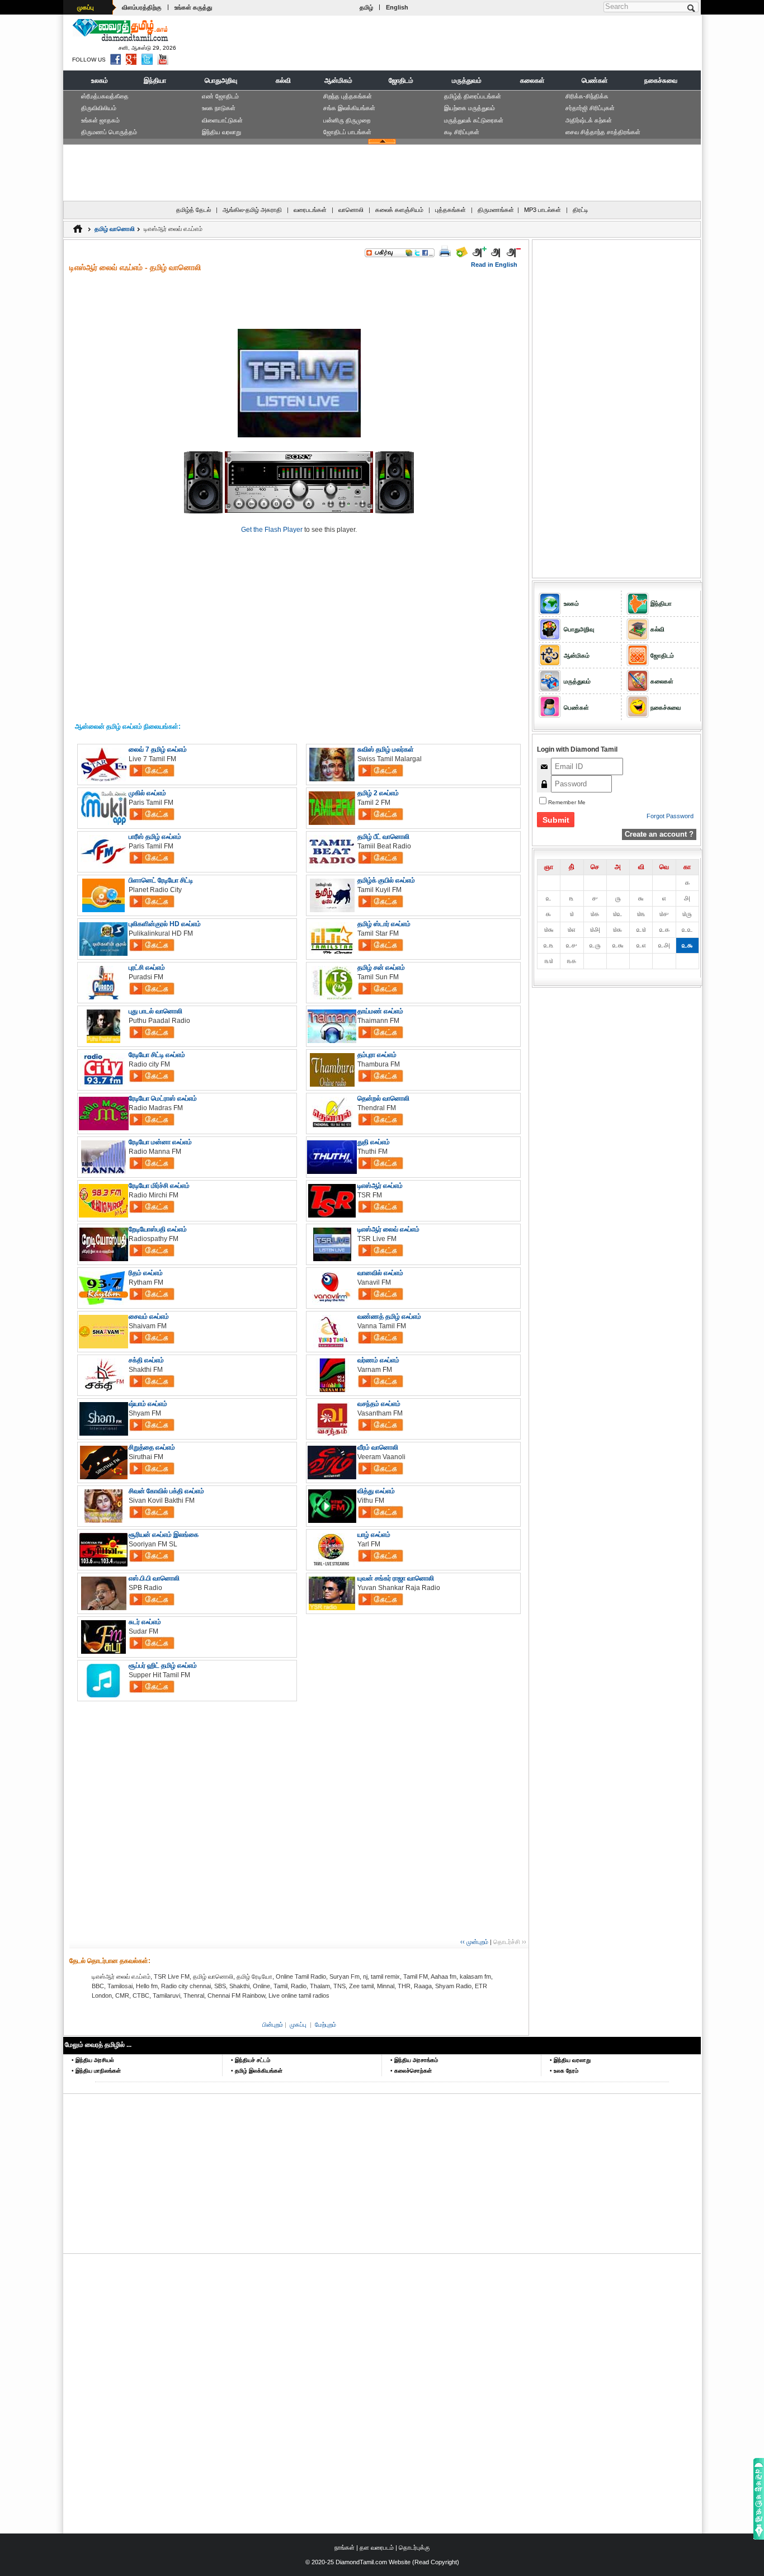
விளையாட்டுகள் (222, 120)
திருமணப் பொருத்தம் (109, 132)
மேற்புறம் (326, 2025)
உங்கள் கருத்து (193, 7)
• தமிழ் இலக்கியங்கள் (257, 2071)
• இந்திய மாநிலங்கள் (96, 2071)
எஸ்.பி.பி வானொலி (154, 1578)
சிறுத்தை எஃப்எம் (152, 1447)
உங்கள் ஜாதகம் (100, 120)
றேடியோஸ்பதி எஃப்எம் (158, 1229)
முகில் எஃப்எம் (147, 793)
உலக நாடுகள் (219, 108)
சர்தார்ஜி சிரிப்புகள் (590, 108)
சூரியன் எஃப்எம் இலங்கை (164, 1535)
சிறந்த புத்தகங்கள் (348, 96)
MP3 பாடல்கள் (543, 210)
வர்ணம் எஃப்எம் (378, 1360)
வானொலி (351, 210)
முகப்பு (86, 7)
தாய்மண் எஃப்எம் (380, 1011)
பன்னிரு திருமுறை (347, 120)
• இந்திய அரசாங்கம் (414, 2060)
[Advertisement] (494, 43)
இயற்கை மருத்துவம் (470, 108)
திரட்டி (581, 210)
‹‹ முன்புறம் (474, 1942)
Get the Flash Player (272, 530)
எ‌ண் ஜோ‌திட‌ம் (220, 96)
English (397, 7)
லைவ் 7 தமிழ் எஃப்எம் (158, 749)
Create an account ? (659, 834)
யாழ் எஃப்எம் (374, 1535)
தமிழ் (366, 7)
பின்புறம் (273, 2025)
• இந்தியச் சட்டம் (251, 2060)
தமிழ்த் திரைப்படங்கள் (473, 96)
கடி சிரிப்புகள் (462, 132)
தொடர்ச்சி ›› (510, 1942)
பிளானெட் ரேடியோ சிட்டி (161, 880)
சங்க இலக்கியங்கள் (349, 108)
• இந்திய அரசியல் (93, 2060)
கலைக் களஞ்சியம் (399, 210)
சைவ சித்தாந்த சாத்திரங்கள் (603, 132)
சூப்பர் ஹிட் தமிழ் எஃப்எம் (163, 1666)
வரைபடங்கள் (310, 210)
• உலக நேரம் (564, 2071)
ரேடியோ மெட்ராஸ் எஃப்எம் (163, 1098)
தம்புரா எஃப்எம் (377, 1055)
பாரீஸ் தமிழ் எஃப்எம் (155, 837)
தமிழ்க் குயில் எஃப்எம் (386, 880)
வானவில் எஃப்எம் (380, 1273)
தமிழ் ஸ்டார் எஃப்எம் (384, 924)
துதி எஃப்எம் (374, 1142)
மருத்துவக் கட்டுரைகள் (474, 120)
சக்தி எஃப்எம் (146, 1360)
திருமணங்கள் (496, 210)
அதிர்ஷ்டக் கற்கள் (589, 120)
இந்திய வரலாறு (221, 132)
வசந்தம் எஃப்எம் (379, 1404)
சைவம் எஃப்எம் (149, 1317)
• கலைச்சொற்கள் (411, 2071)
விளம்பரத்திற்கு (142, 7)
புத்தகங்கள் (451, 210)
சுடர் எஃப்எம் (145, 1622)
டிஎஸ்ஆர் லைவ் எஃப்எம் (388, 1229)
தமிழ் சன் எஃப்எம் (381, 968)
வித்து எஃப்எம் (376, 1491)
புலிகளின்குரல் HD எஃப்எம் (165, 924)
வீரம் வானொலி (378, 1447)
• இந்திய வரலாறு (570, 2060)
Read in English (494, 265)
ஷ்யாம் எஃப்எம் (148, 1404)
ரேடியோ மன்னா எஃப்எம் (160, 1142)
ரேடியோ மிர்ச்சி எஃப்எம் (159, 1186)
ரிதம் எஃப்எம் (146, 1273)
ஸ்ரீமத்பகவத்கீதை (105, 96)
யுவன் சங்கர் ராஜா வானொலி (396, 1578)
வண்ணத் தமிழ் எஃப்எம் (389, 1317)
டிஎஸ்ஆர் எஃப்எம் (380, 1186)
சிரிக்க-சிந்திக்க (587, 96)
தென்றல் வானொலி (383, 1098)
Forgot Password (670, 816)
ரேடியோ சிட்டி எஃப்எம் (157, 1055)
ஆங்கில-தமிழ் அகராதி (252, 210)
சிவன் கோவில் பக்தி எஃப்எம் (166, 1491)
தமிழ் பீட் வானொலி (383, 837)
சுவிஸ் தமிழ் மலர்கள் (386, 749)
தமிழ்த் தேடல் (194, 210)
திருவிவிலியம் (99, 108)
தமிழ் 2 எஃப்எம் (378, 793)
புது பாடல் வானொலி (155, 1011)
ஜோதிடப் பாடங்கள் (347, 132)
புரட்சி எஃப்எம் (147, 968)
